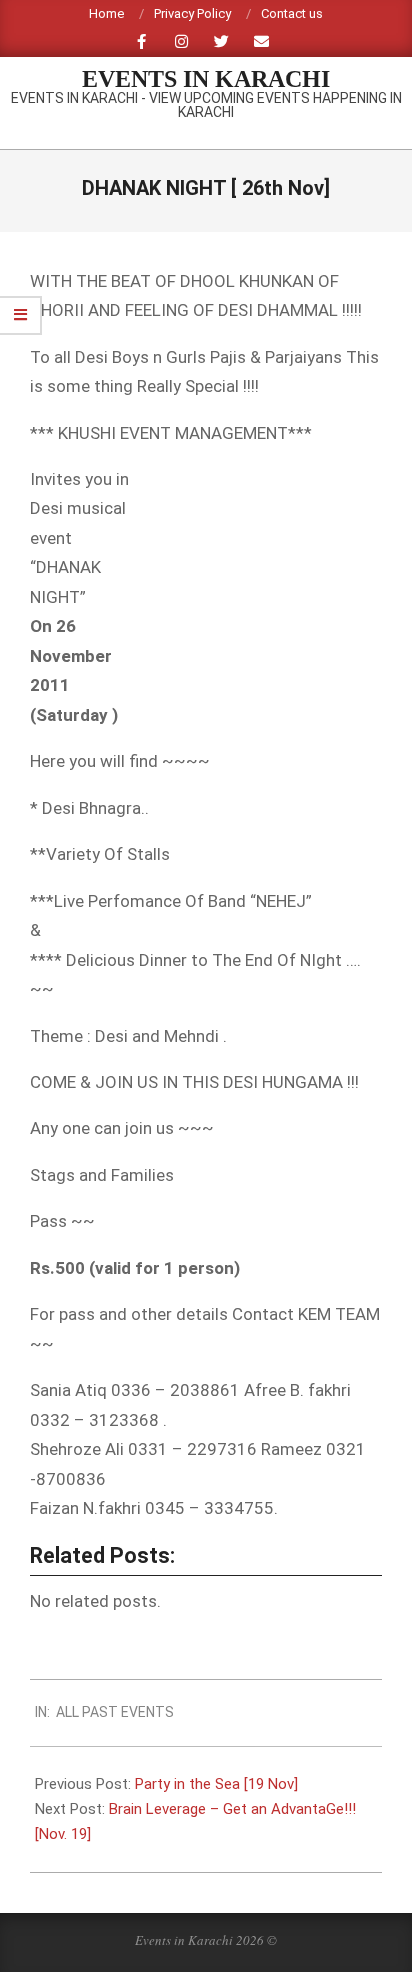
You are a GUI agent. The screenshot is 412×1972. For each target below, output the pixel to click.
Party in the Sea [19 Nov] (216, 1784)
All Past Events (115, 1712)
